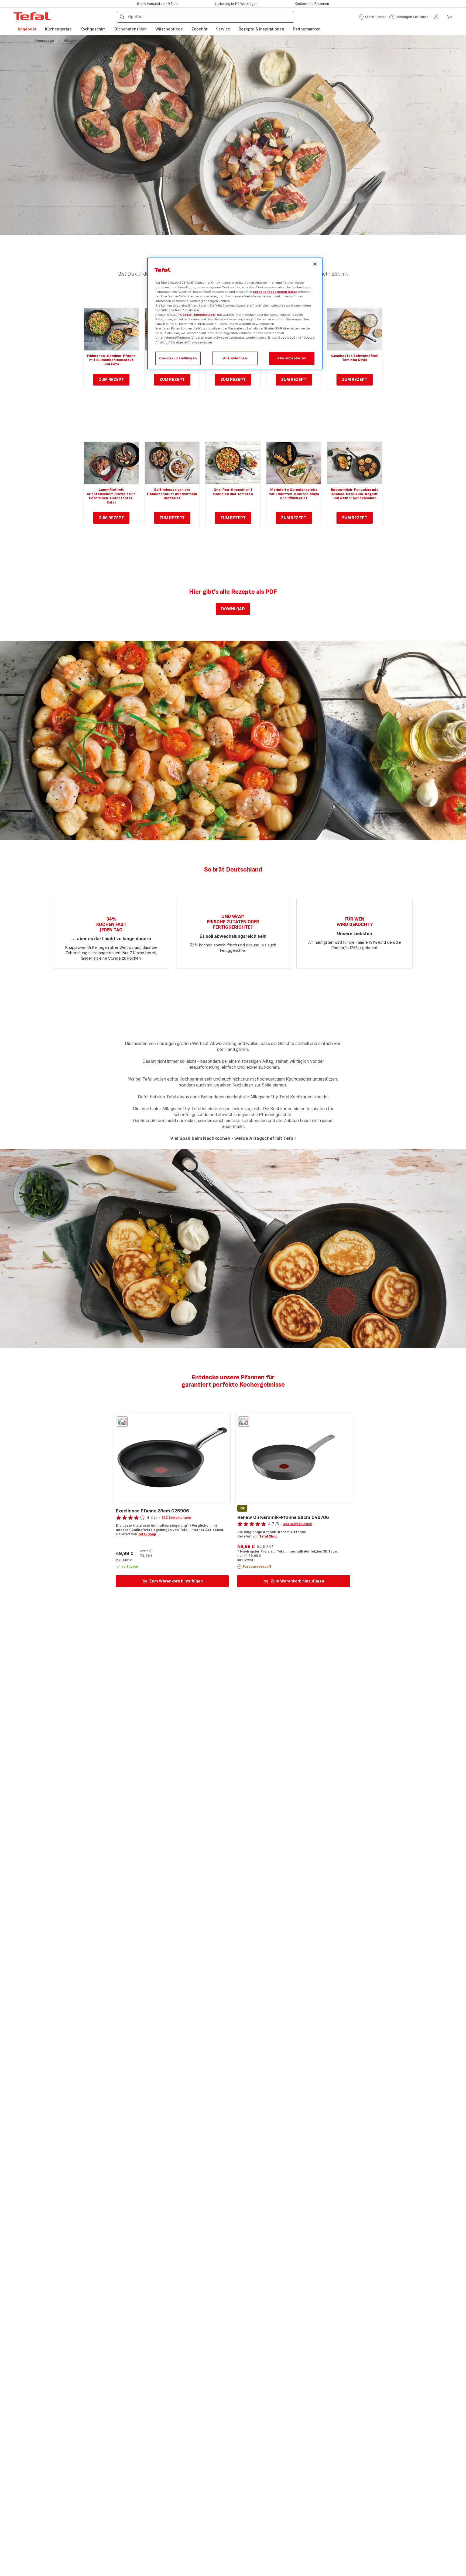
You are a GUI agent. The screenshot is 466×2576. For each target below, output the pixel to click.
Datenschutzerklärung (191, 1354)
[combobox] (149, 1297)
